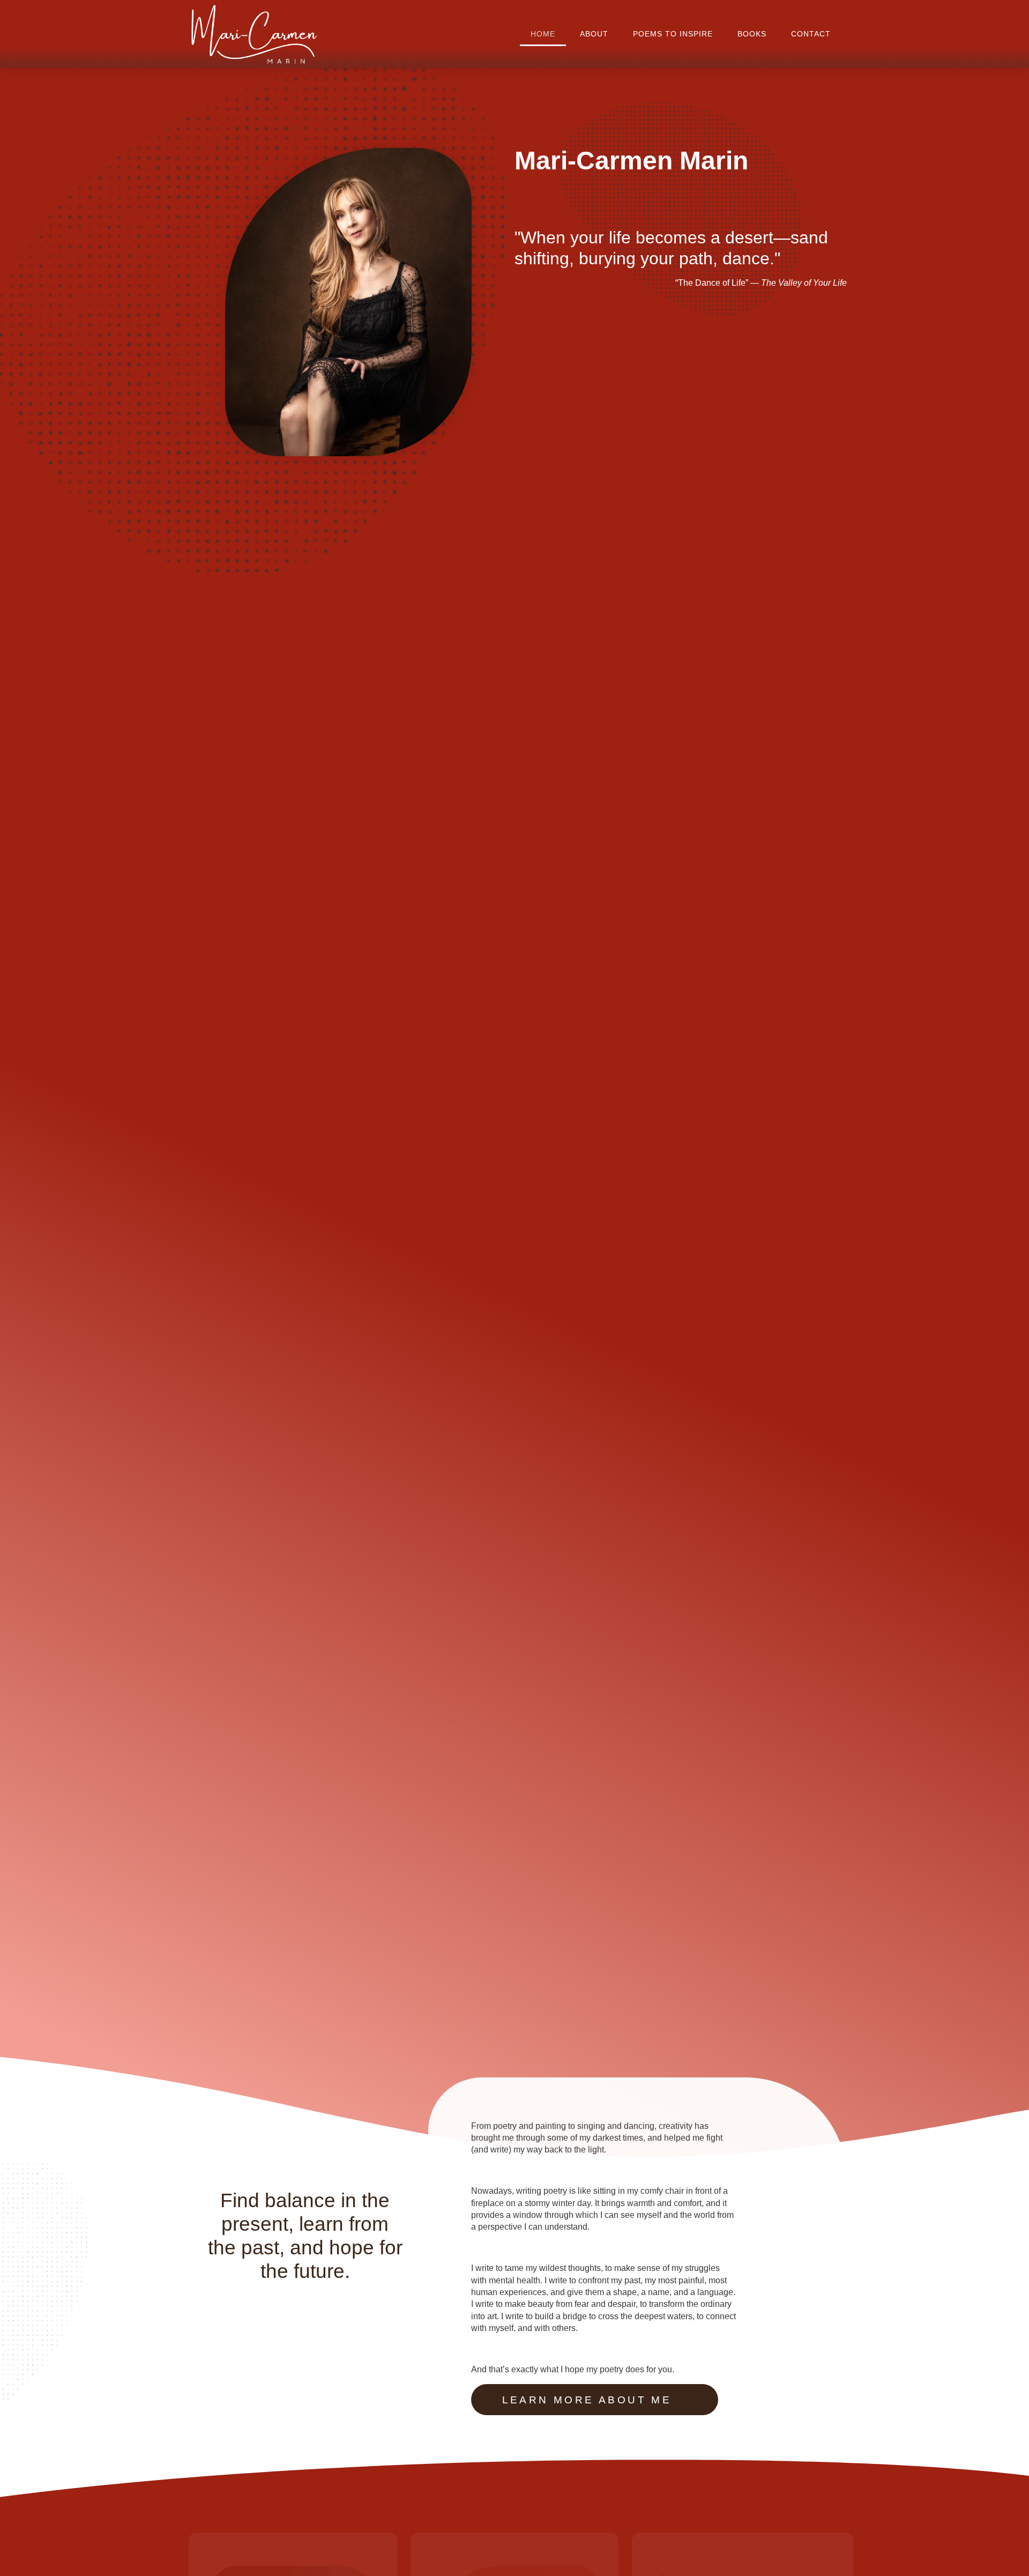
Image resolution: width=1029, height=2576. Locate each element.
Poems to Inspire (673, 34)
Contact (811, 34)
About (594, 34)
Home (543, 34)
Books (752, 34)
